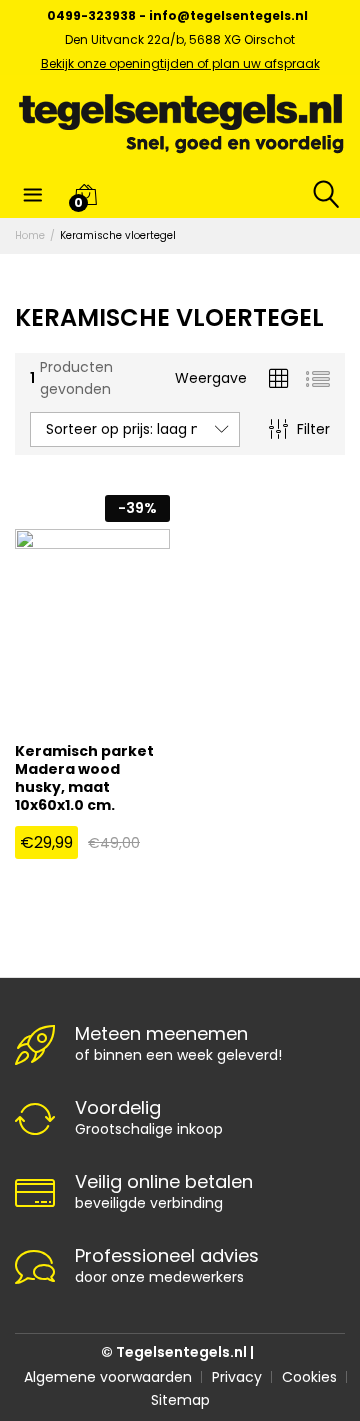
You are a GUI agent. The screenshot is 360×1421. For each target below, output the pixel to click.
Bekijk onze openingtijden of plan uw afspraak (180, 63)
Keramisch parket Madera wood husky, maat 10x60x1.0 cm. (84, 778)
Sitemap (180, 1400)
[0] (85, 194)
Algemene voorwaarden (108, 1377)
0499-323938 (91, 15)
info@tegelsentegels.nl (228, 15)
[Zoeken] (322, 194)
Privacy (237, 1377)
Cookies (309, 1377)
